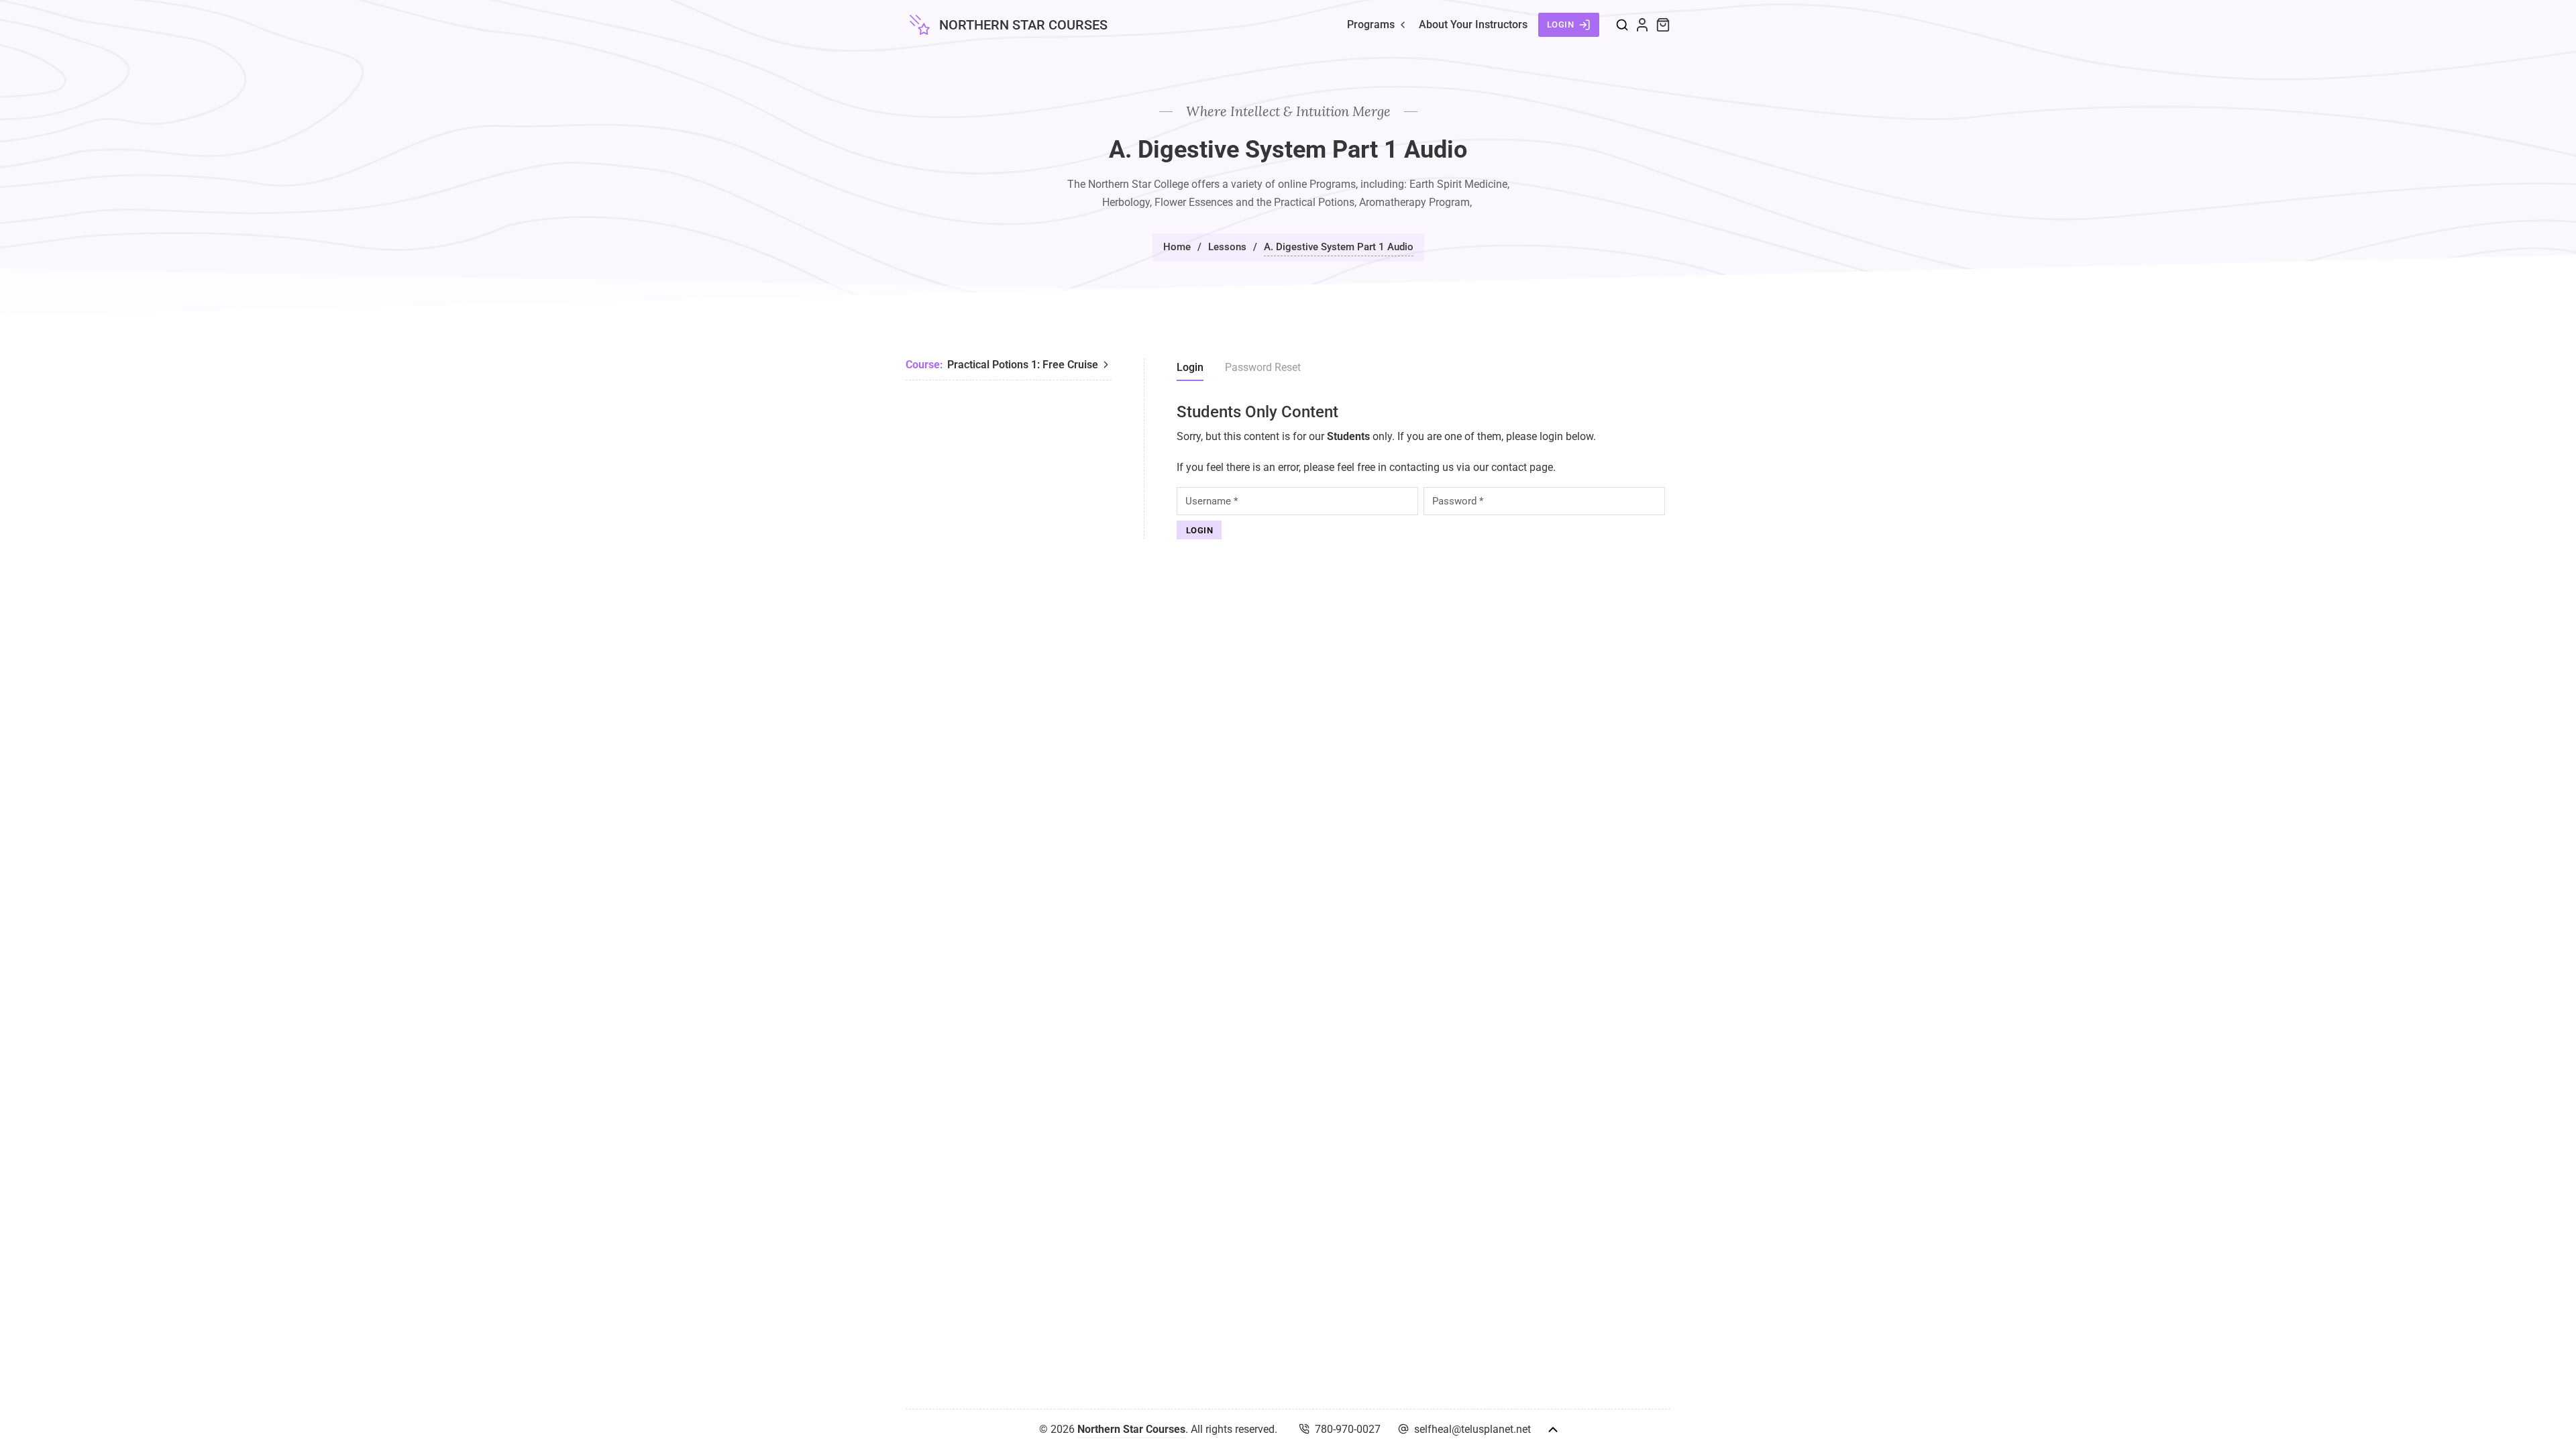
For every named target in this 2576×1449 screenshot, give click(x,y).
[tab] (1190, 370)
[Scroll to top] (1553, 1430)
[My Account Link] (1642, 25)
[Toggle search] (1622, 25)
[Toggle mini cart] (1663, 25)
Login (1561, 24)
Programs (1371, 24)
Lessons (1227, 247)
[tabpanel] (1424, 471)
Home (1177, 247)
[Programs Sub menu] (1403, 25)
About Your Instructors (1473, 24)
